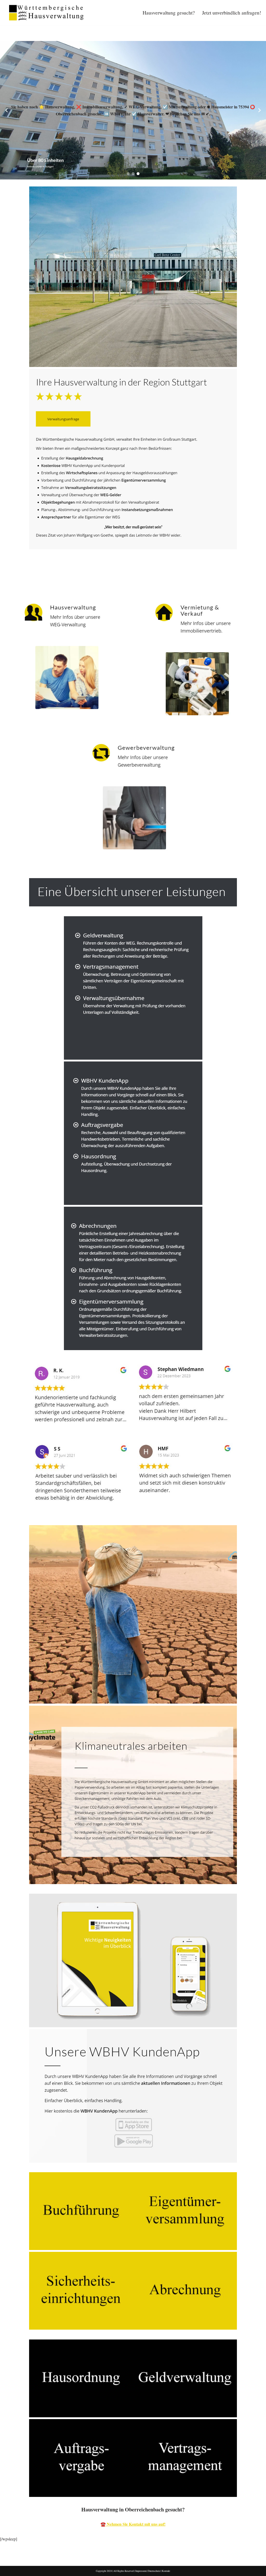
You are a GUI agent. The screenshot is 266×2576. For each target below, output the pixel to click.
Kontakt (166, 2571)
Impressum (141, 2571)
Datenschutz (154, 2571)
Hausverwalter (21, 578)
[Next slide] (260, 110)
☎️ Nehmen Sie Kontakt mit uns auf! (133, 2524)
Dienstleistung (65, 578)
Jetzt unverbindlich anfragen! (232, 13)
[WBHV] (46, 13)
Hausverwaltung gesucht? (169, 13)
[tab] (21, 578)
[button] (128, 174)
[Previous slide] (6, 110)
